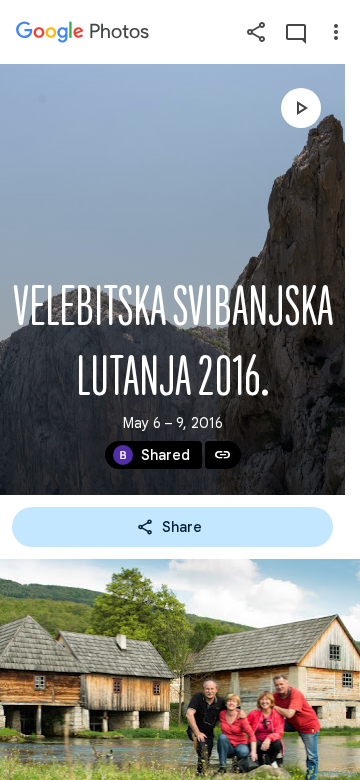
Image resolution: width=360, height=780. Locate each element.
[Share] (256, 32)
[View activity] (296, 32)
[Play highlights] (301, 108)
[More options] (336, 32)
